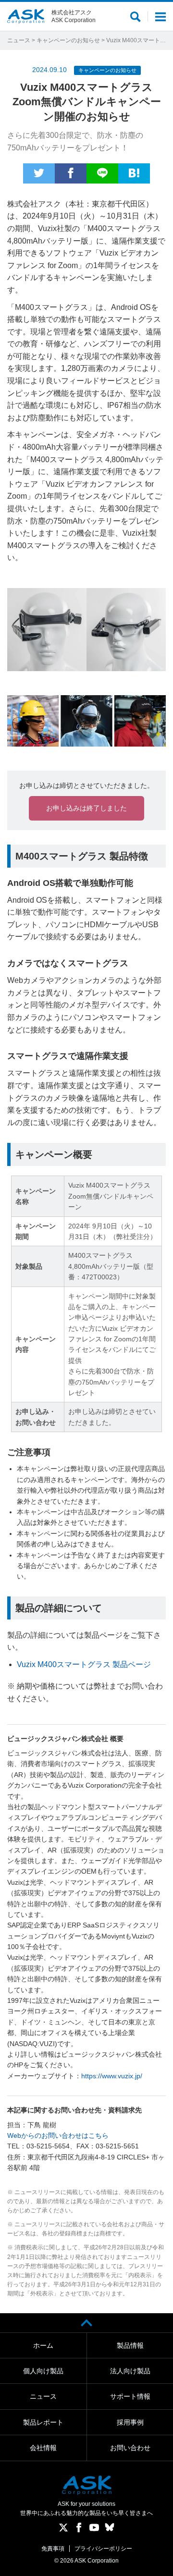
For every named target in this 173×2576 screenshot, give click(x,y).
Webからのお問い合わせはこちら (58, 2135)
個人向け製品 (43, 2371)
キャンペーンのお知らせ (68, 40)
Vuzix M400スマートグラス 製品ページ (84, 1664)
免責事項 (53, 2549)
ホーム (43, 2345)
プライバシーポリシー (103, 2549)
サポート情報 (130, 2396)
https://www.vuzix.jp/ (112, 2076)
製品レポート (43, 2422)
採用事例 (130, 2422)
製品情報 (130, 2345)
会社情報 (43, 2448)
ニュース (19, 40)
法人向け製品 (130, 2371)
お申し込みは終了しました (86, 808)
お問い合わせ (130, 2448)
